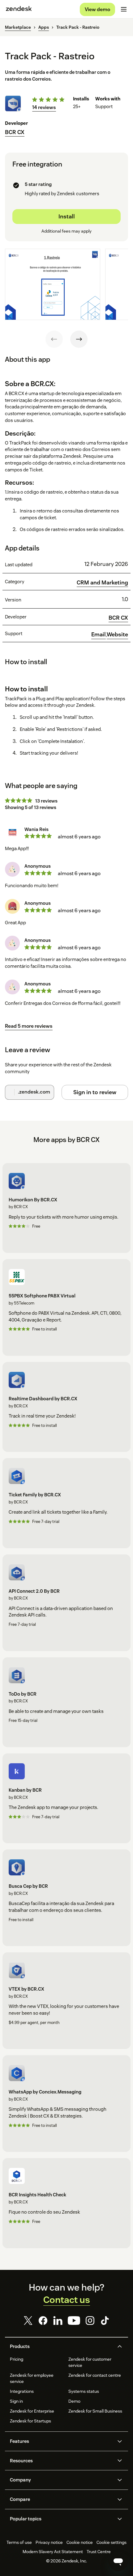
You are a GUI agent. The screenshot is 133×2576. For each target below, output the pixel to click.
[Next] (79, 339)
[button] (61, 2346)
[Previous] (54, 339)
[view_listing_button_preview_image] (53, 284)
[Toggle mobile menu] (124, 9)
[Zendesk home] (19, 9)
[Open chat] (118, 2561)
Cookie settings (112, 2542)
